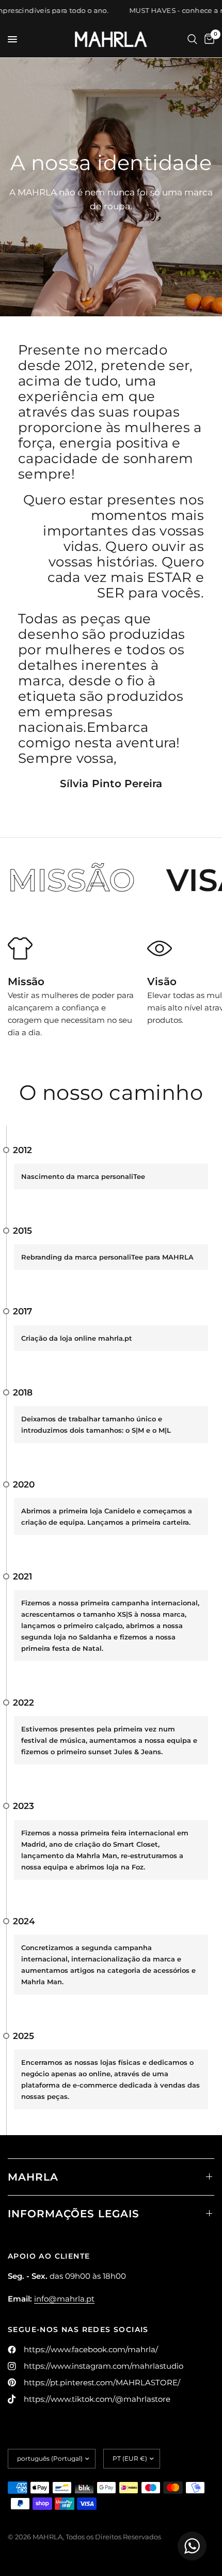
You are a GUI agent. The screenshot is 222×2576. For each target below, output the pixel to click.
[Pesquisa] (192, 39)
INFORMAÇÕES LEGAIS (74, 2214)
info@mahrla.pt (64, 2299)
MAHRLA (33, 2177)
